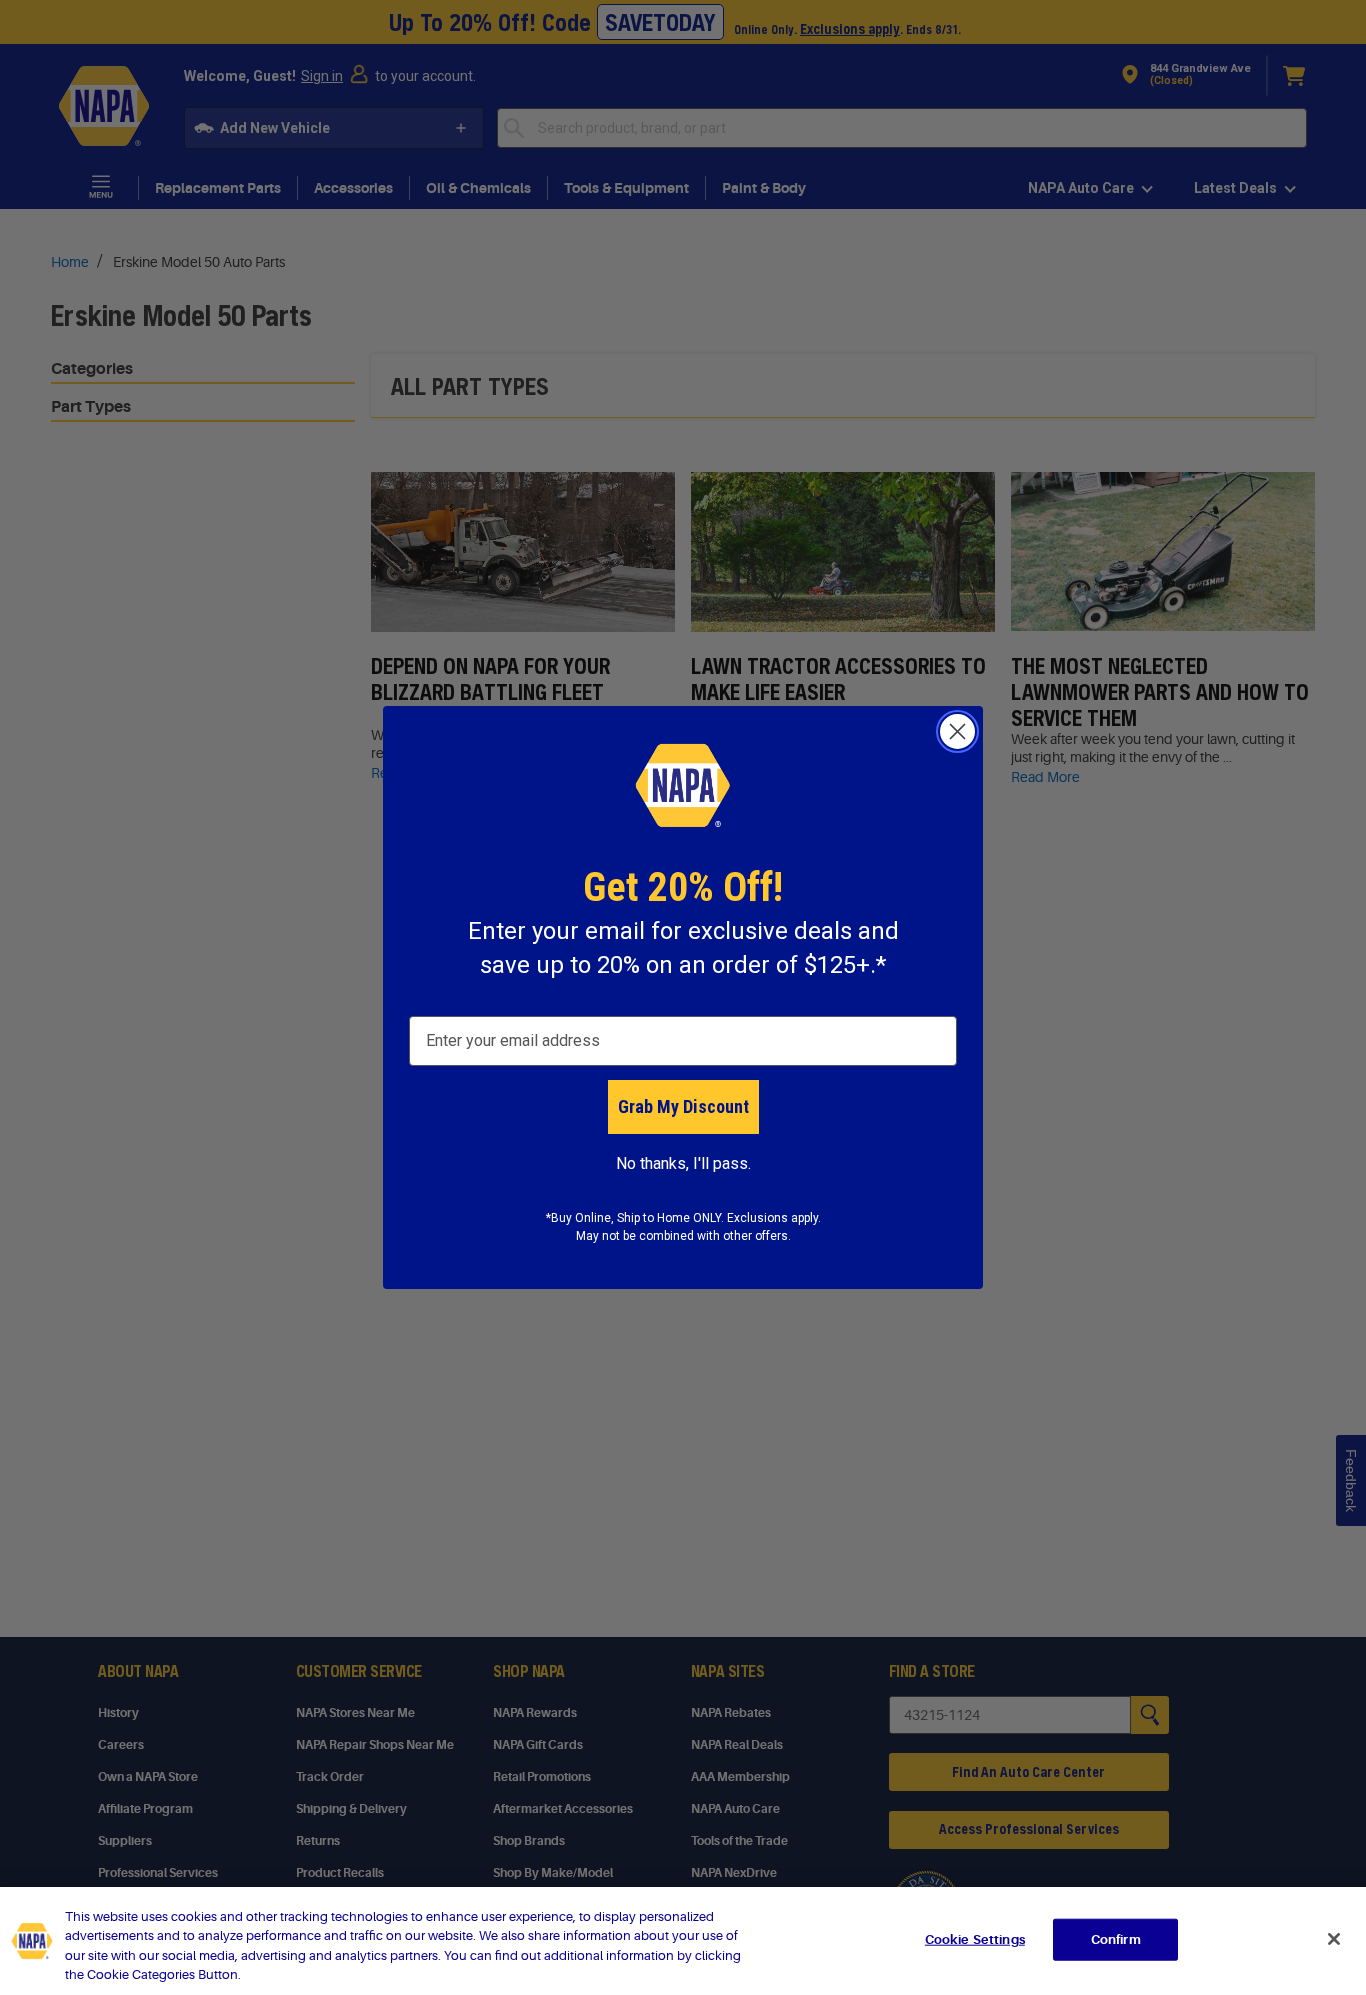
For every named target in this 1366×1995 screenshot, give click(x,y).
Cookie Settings (975, 1939)
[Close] (1334, 1939)
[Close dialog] (957, 731)
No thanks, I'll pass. (683, 1163)
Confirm (1116, 1939)
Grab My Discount (683, 1106)
